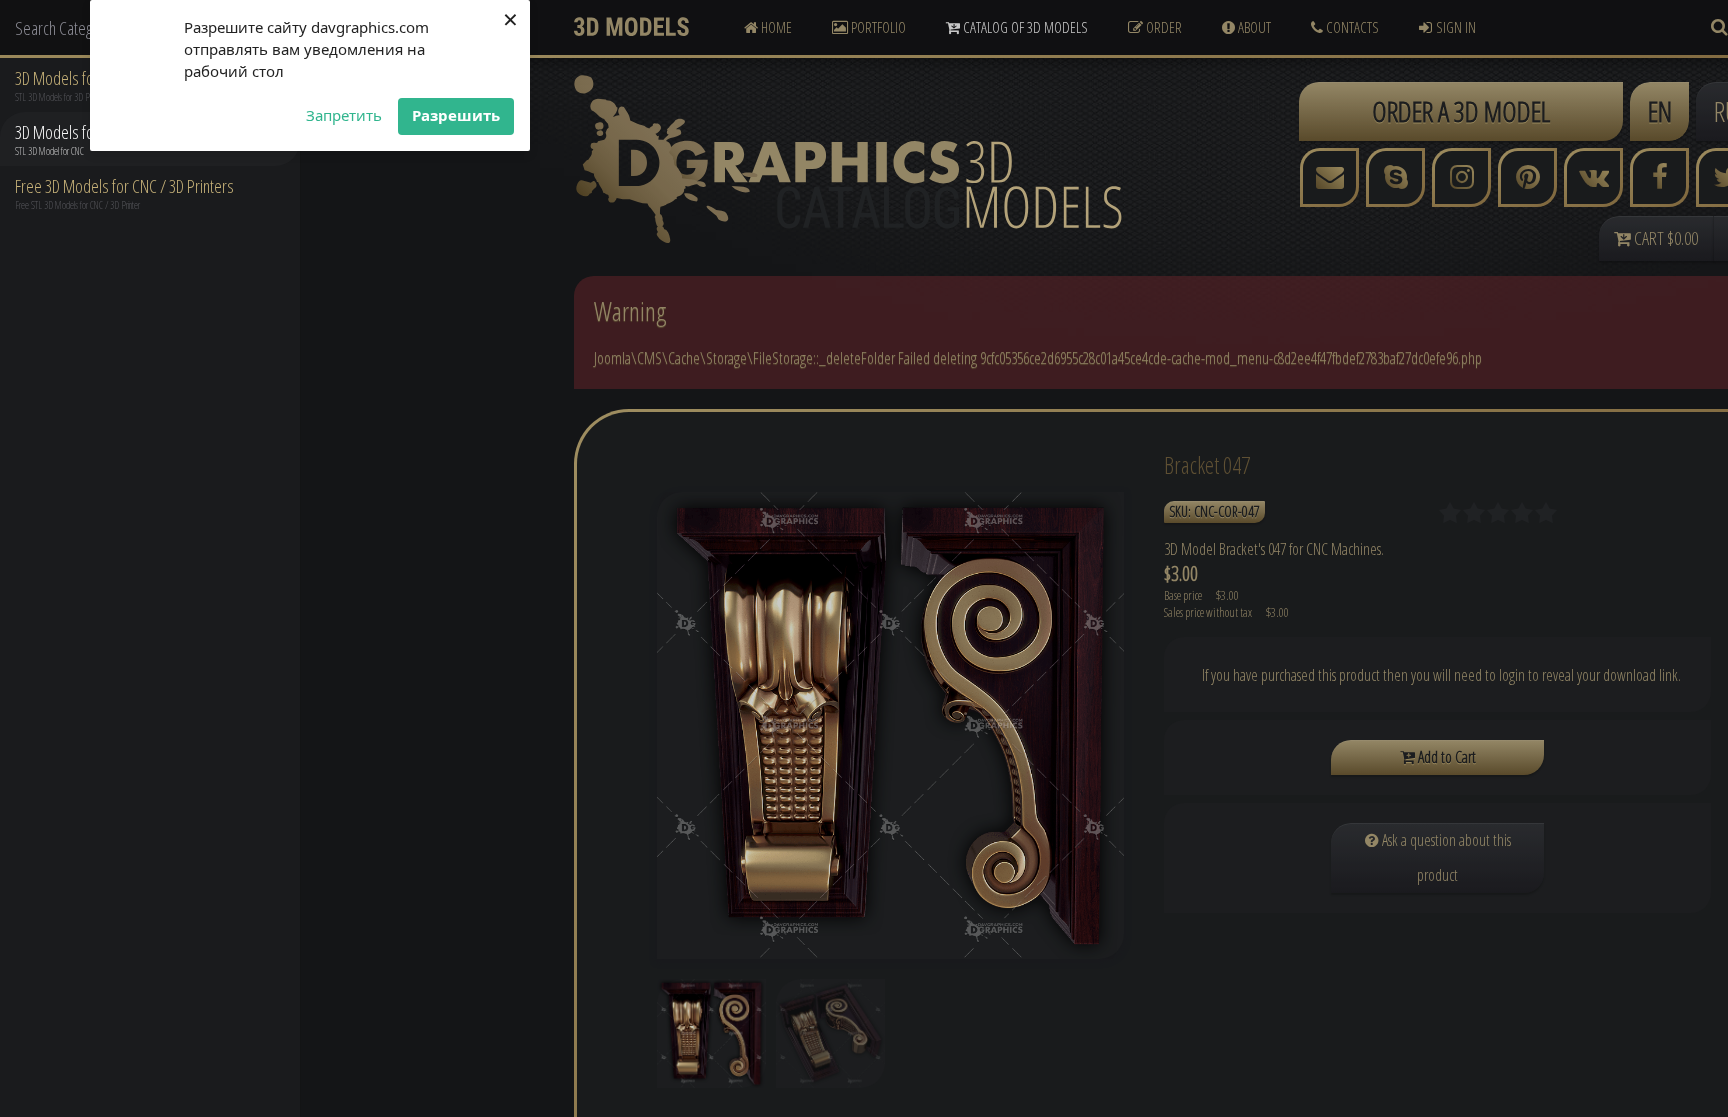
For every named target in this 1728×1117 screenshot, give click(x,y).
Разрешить (456, 115)
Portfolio (877, 27)
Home (775, 27)
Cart (1664, 238)
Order (1162, 27)
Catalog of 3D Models (1024, 27)
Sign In (1456, 27)
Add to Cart (1445, 757)
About (1253, 27)
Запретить (344, 115)
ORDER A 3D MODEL (1461, 111)
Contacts (1351, 27)
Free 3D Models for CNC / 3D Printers (124, 186)
